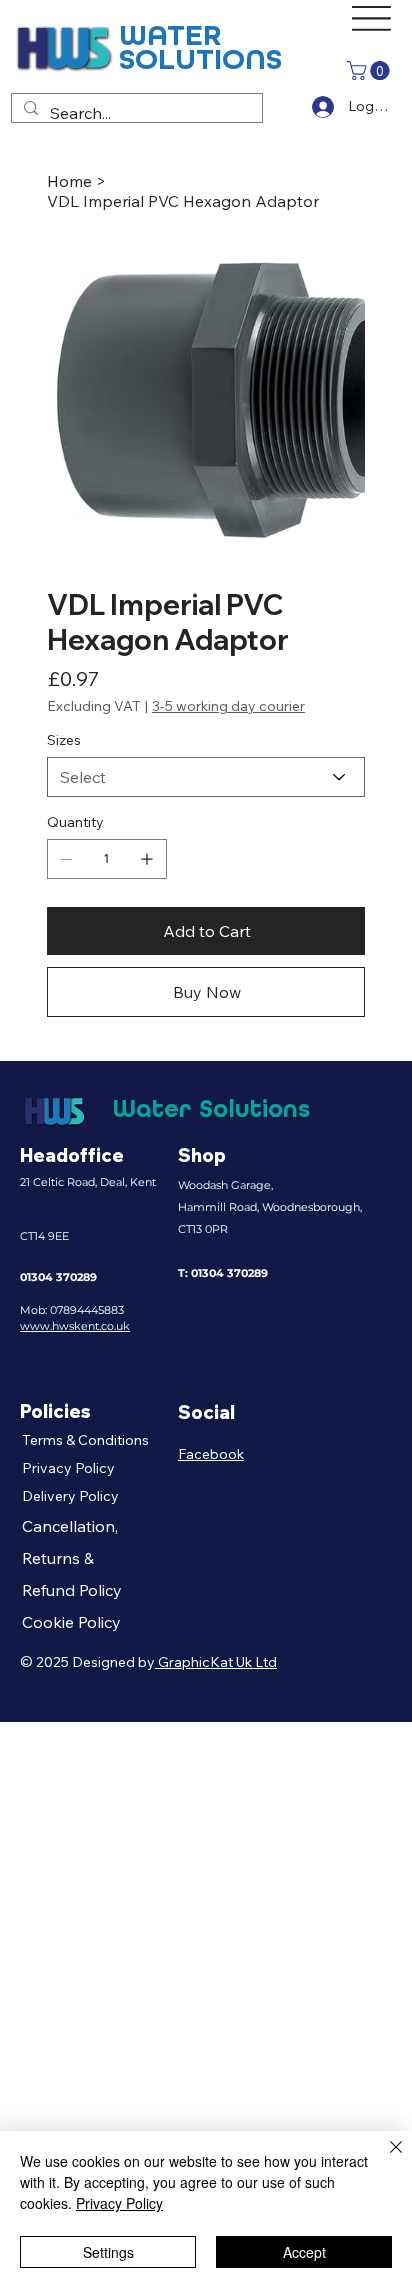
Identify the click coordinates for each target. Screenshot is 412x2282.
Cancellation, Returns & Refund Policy (72, 1558)
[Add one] (147, 859)
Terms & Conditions (85, 1440)
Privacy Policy (68, 1468)
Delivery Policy (70, 1496)
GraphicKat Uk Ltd (216, 1662)
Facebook (211, 1454)
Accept (304, 2252)
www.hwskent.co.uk (75, 1326)
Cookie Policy (71, 1622)
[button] (370, 70)
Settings (108, 2252)
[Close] (384, 2159)
